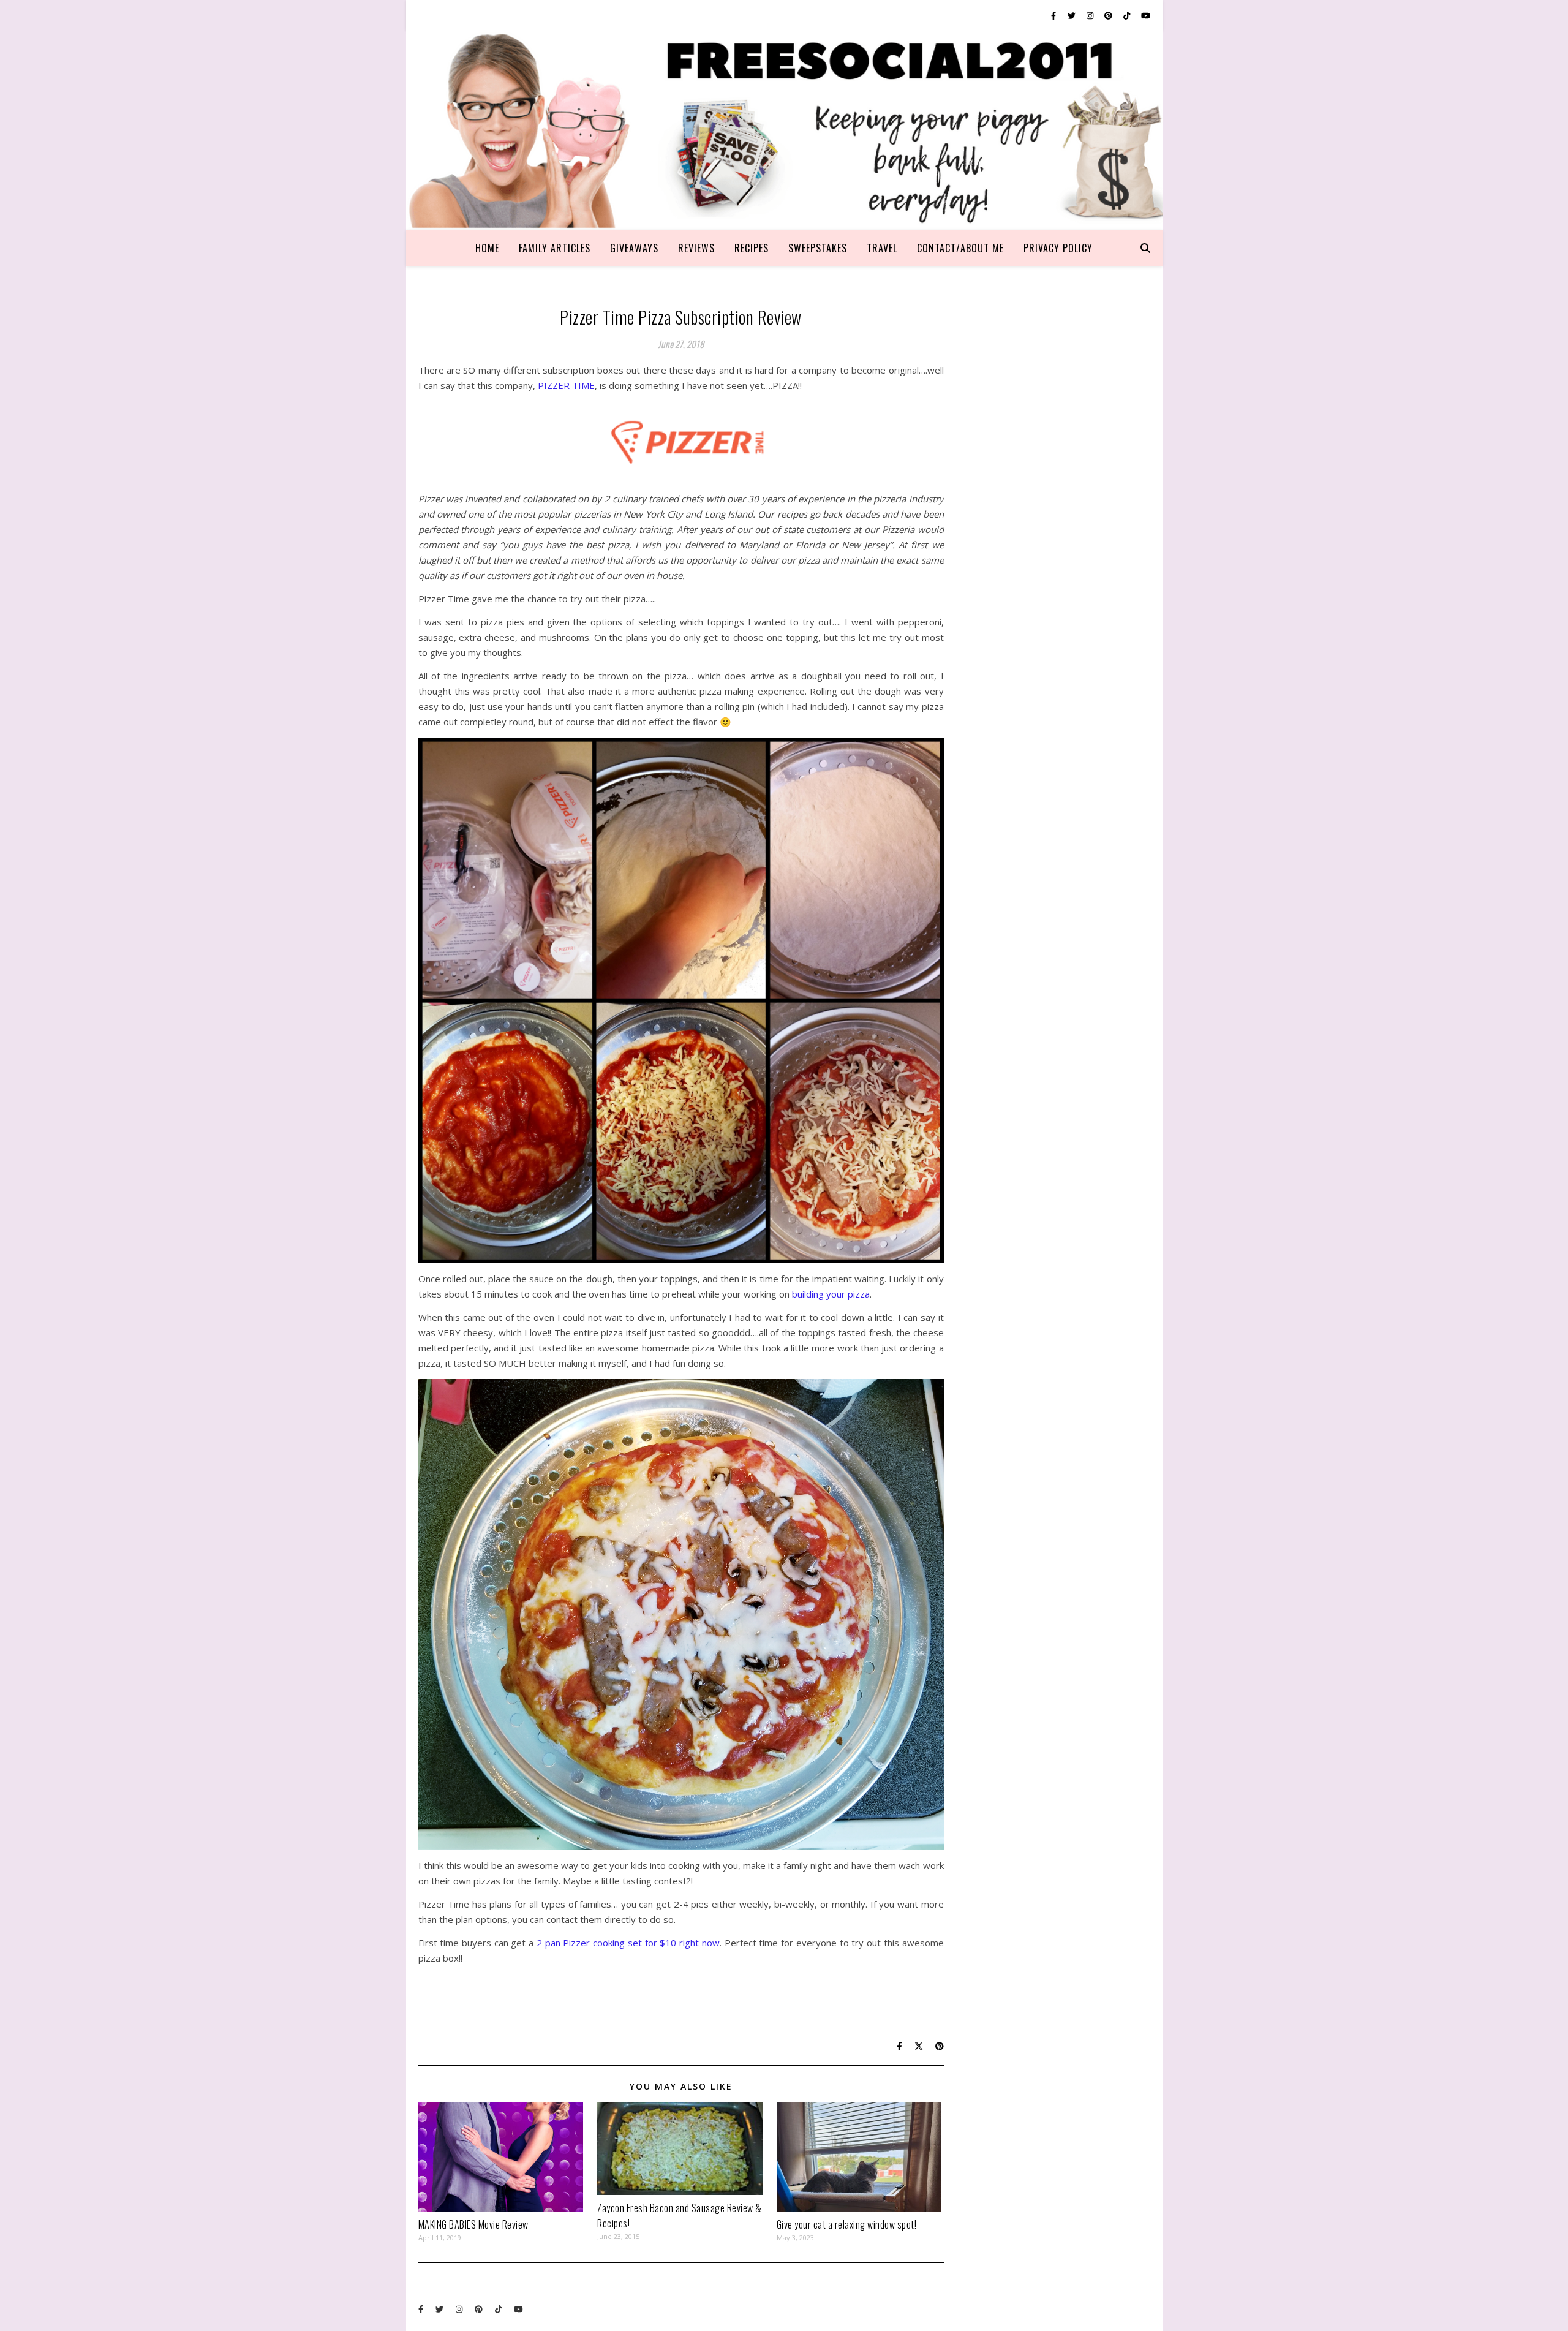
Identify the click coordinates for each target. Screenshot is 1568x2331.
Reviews (696, 248)
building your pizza (831, 1294)
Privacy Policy (1058, 248)
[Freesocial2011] (784, 130)
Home (487, 248)
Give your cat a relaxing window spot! (847, 2224)
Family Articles (555, 248)
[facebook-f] (1054, 15)
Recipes (752, 248)
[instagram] (1091, 15)
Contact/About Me (960, 248)
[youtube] (1146, 15)
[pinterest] (1109, 15)
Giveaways (634, 248)
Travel (882, 248)
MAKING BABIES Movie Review (473, 2224)
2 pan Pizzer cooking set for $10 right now (627, 1943)
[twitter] (1072, 15)
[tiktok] (1128, 15)
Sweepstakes (818, 248)
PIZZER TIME (566, 385)
